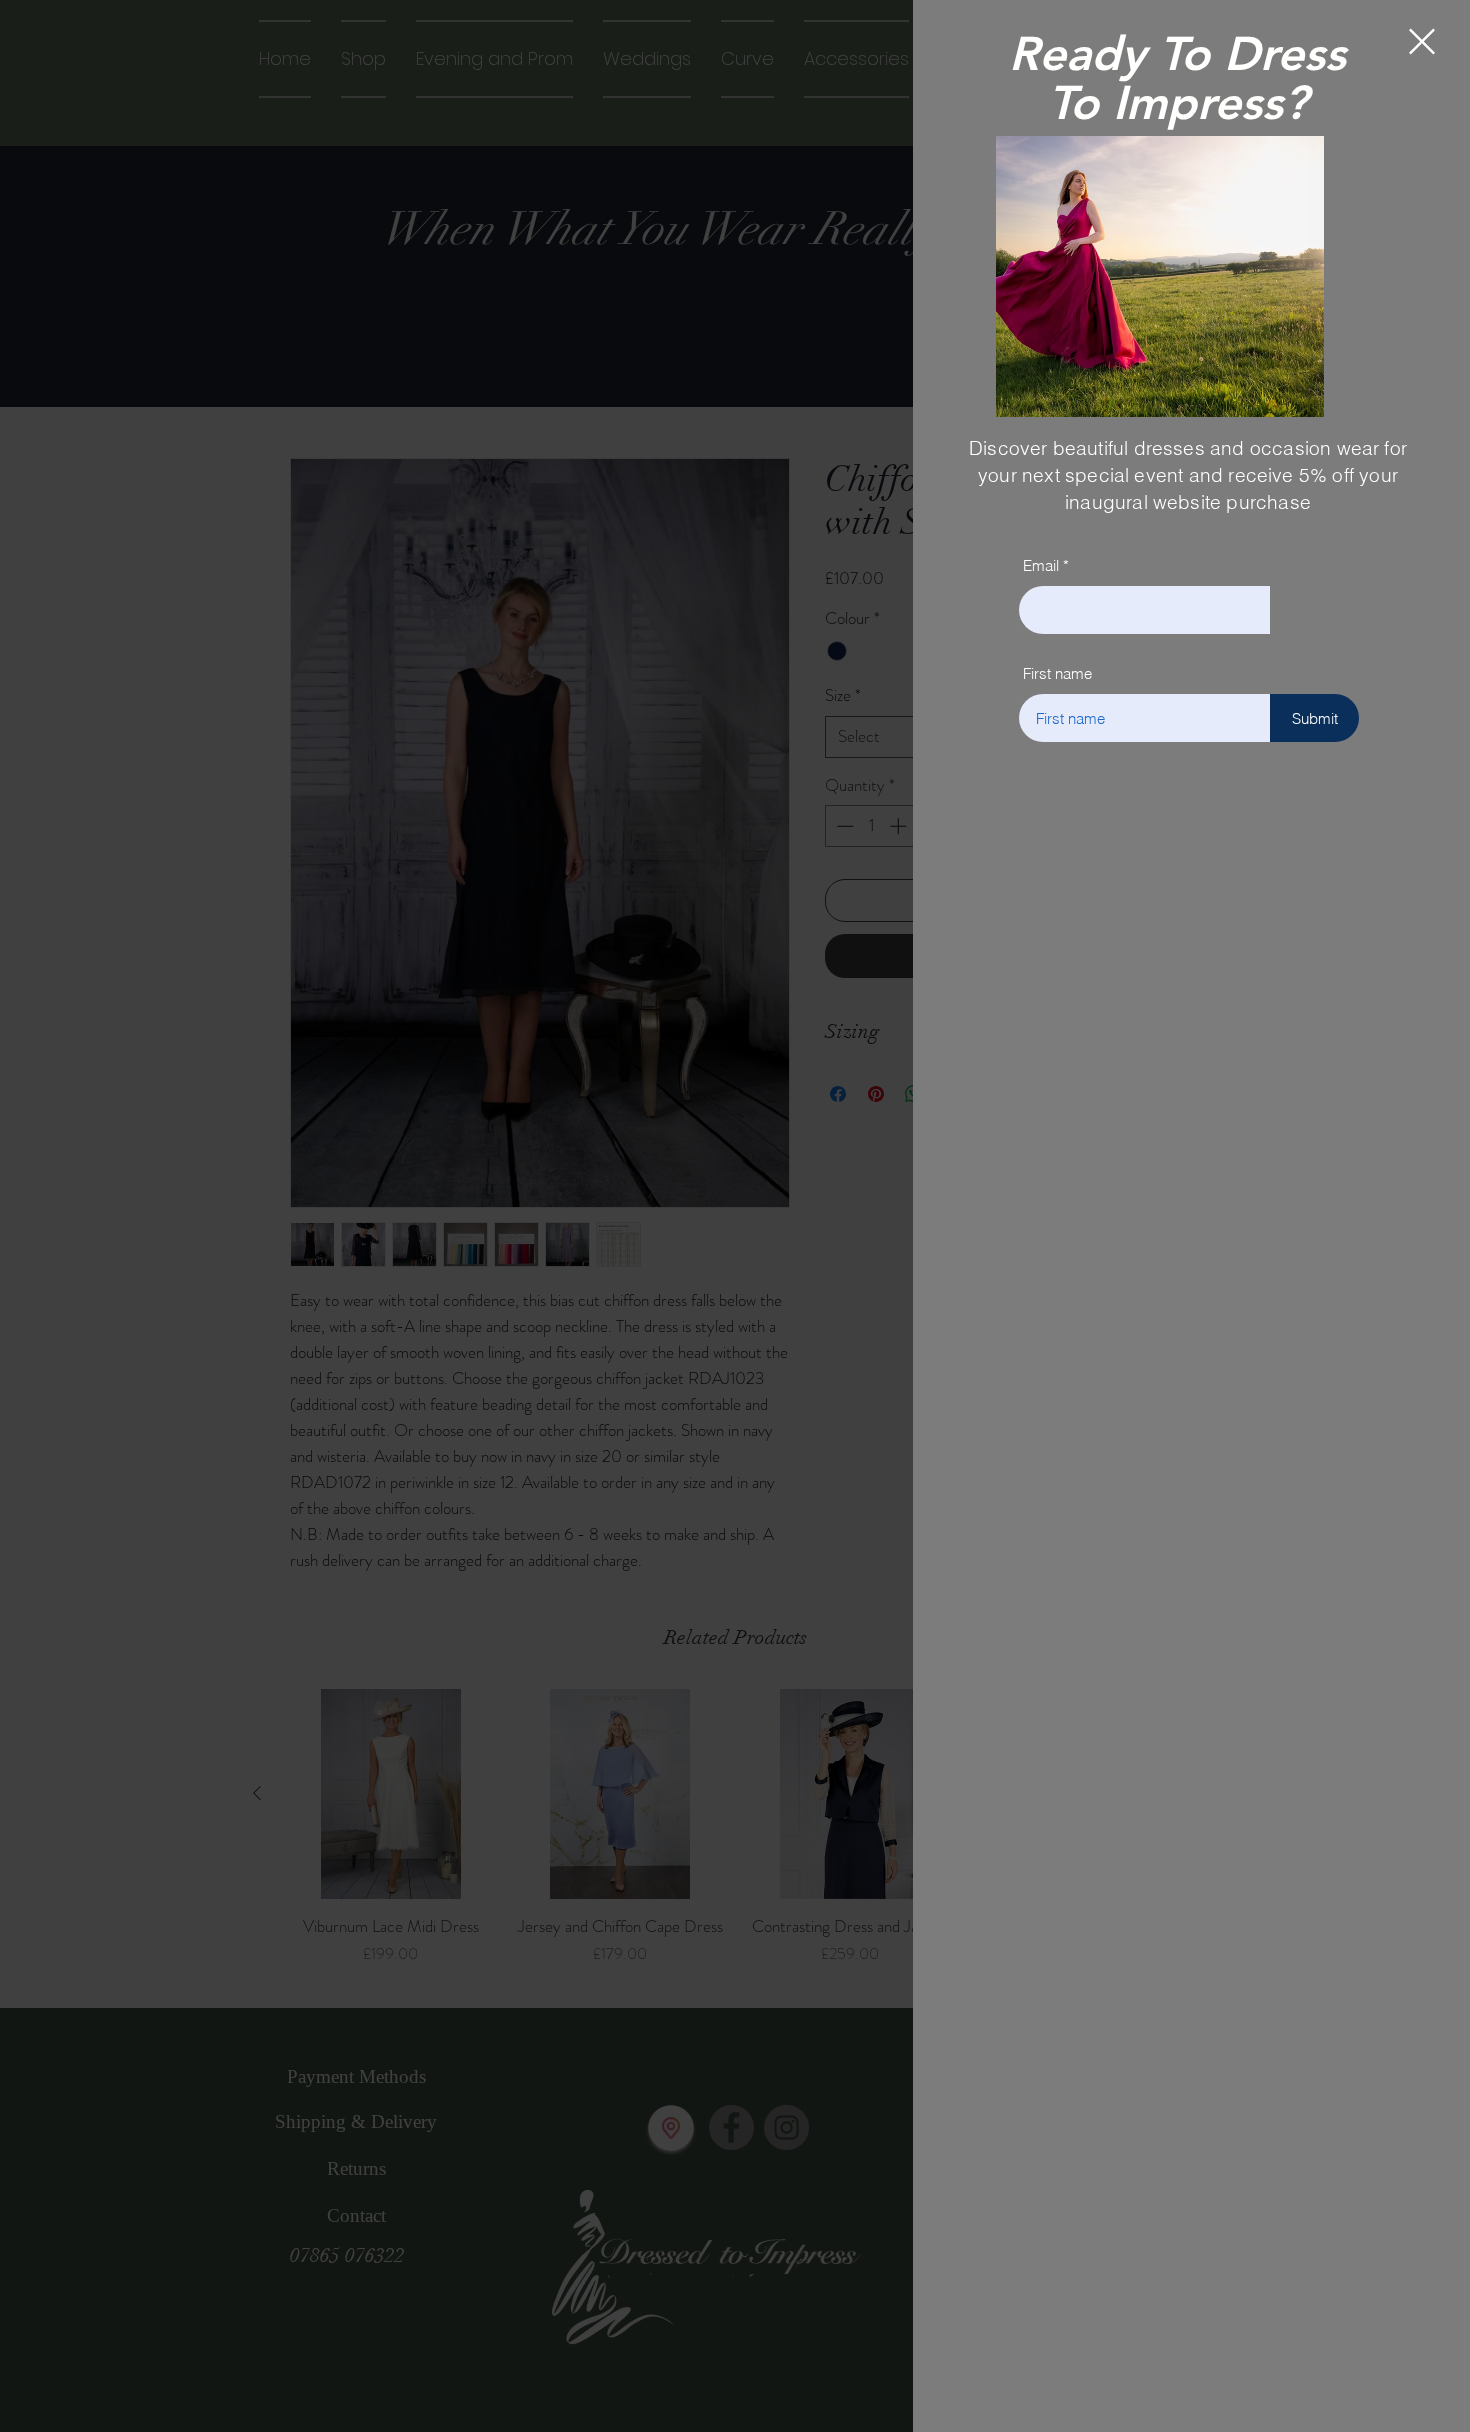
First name (1057, 673)
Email (1041, 565)
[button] (1422, 41)
